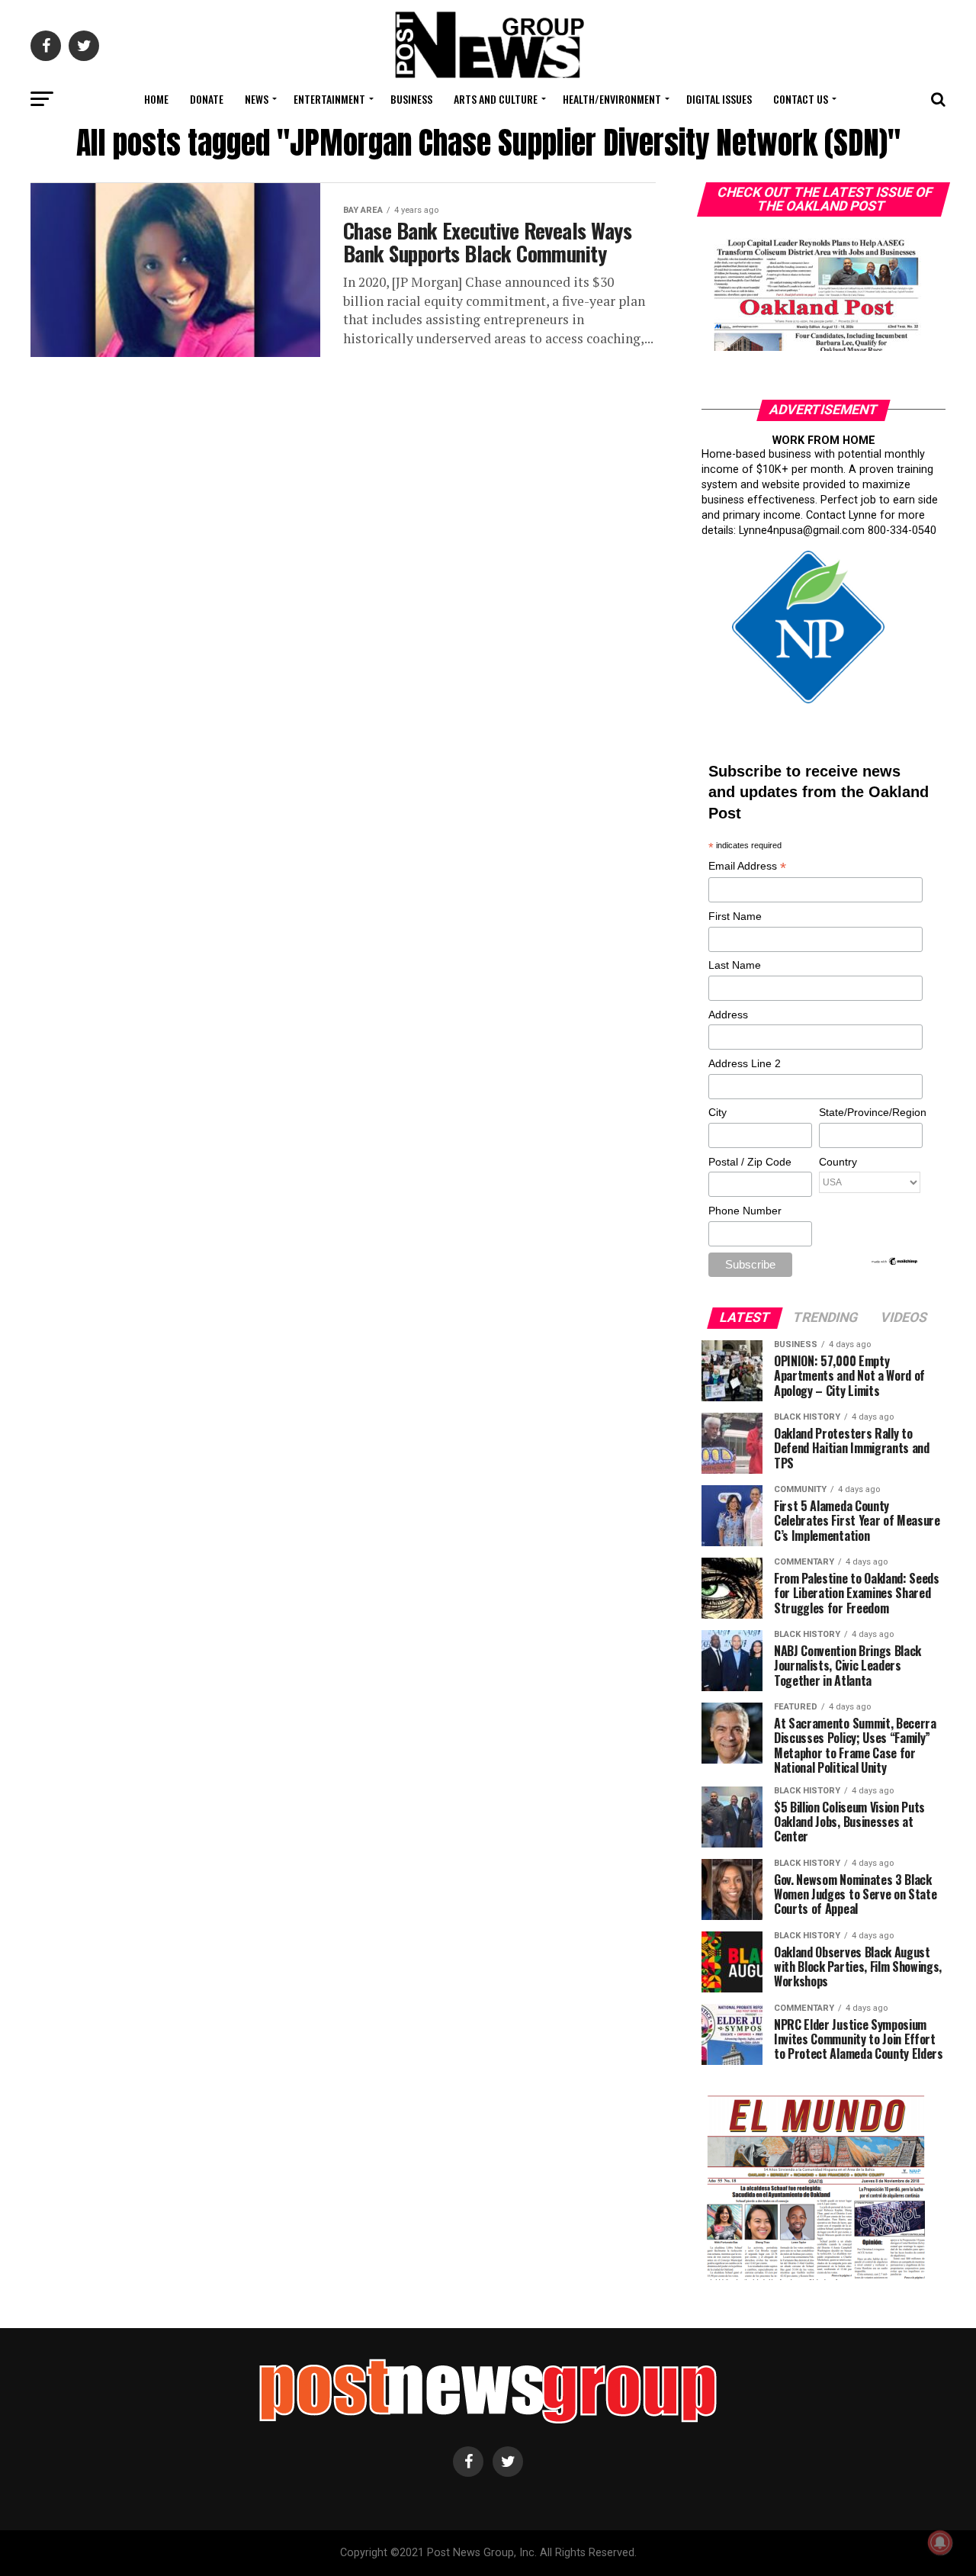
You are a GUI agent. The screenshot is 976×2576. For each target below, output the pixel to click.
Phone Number (745, 1211)
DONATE (207, 99)
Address (728, 1015)
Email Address (747, 867)
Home (156, 99)
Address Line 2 (745, 1063)
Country (838, 1162)
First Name (735, 916)
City (718, 1112)
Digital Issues (719, 99)
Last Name (735, 965)
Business (411, 99)
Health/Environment (612, 99)
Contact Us (801, 99)
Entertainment (329, 99)
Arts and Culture (496, 99)
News (257, 99)
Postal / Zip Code (750, 1162)
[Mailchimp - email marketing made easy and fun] (895, 1262)
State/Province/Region (870, 1112)
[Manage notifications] (940, 2542)
